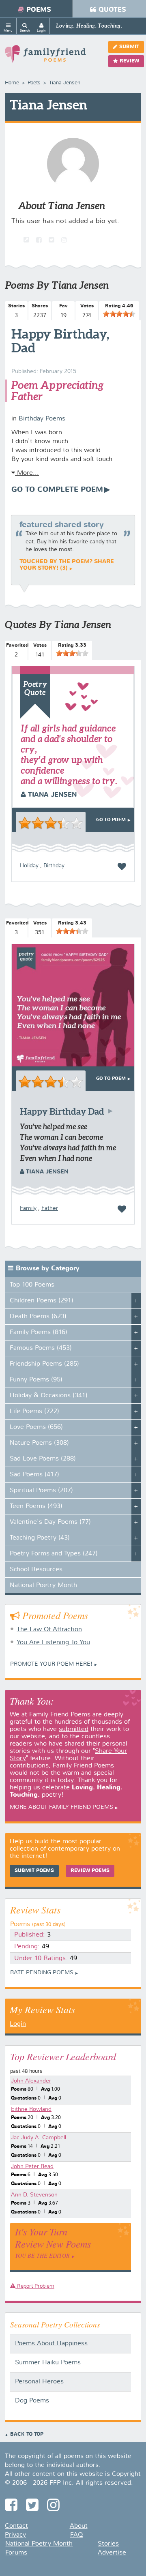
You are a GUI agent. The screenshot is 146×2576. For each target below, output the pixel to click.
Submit (129, 47)
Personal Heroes (39, 2382)
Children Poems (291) (42, 1301)
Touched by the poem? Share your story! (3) (67, 565)
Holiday (29, 866)
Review (129, 61)
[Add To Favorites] (122, 867)
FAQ (76, 2535)
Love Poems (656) (36, 1427)
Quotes (112, 10)
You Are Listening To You (53, 1643)
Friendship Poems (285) (44, 1364)
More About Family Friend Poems (61, 1807)
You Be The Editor (42, 2255)
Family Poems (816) (39, 1332)
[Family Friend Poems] (45, 57)
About (79, 2526)
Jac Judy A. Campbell (39, 2138)
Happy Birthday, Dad (60, 341)
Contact (16, 2526)
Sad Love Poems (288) (43, 1459)
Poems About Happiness (51, 2344)
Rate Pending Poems (42, 1973)
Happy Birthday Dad (62, 1111)
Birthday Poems (42, 419)
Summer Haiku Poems (48, 2363)
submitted (74, 1729)
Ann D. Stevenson (34, 2195)
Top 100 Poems (32, 1285)
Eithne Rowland (31, 2109)
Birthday (54, 866)
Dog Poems (32, 2401)
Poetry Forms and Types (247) (54, 1554)
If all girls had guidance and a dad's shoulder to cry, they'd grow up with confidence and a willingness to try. (69, 754)
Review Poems (90, 1871)
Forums (16, 2553)
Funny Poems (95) (36, 1380)
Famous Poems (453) (41, 1348)
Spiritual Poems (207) (41, 1491)
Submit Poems (34, 1871)
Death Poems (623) (38, 1317)
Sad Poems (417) (34, 1475)
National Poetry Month (43, 1585)
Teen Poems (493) (36, 1506)
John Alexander (31, 2081)
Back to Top (27, 2434)
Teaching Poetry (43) (40, 1538)
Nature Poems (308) (39, 1443)
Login (18, 2024)
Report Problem (35, 2286)
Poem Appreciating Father (57, 391)
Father (50, 1208)
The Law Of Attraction (49, 1630)
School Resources (36, 1570)
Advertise (112, 2553)
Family (28, 1208)
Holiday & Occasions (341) (49, 1396)
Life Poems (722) (34, 1411)
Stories (108, 2544)
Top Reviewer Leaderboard (63, 2056)
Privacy (15, 2535)
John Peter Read (32, 2166)
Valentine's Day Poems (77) (50, 1522)
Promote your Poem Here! (51, 1664)
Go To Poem (111, 820)
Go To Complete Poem (57, 490)
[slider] (119, 314)
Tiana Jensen (51, 795)
